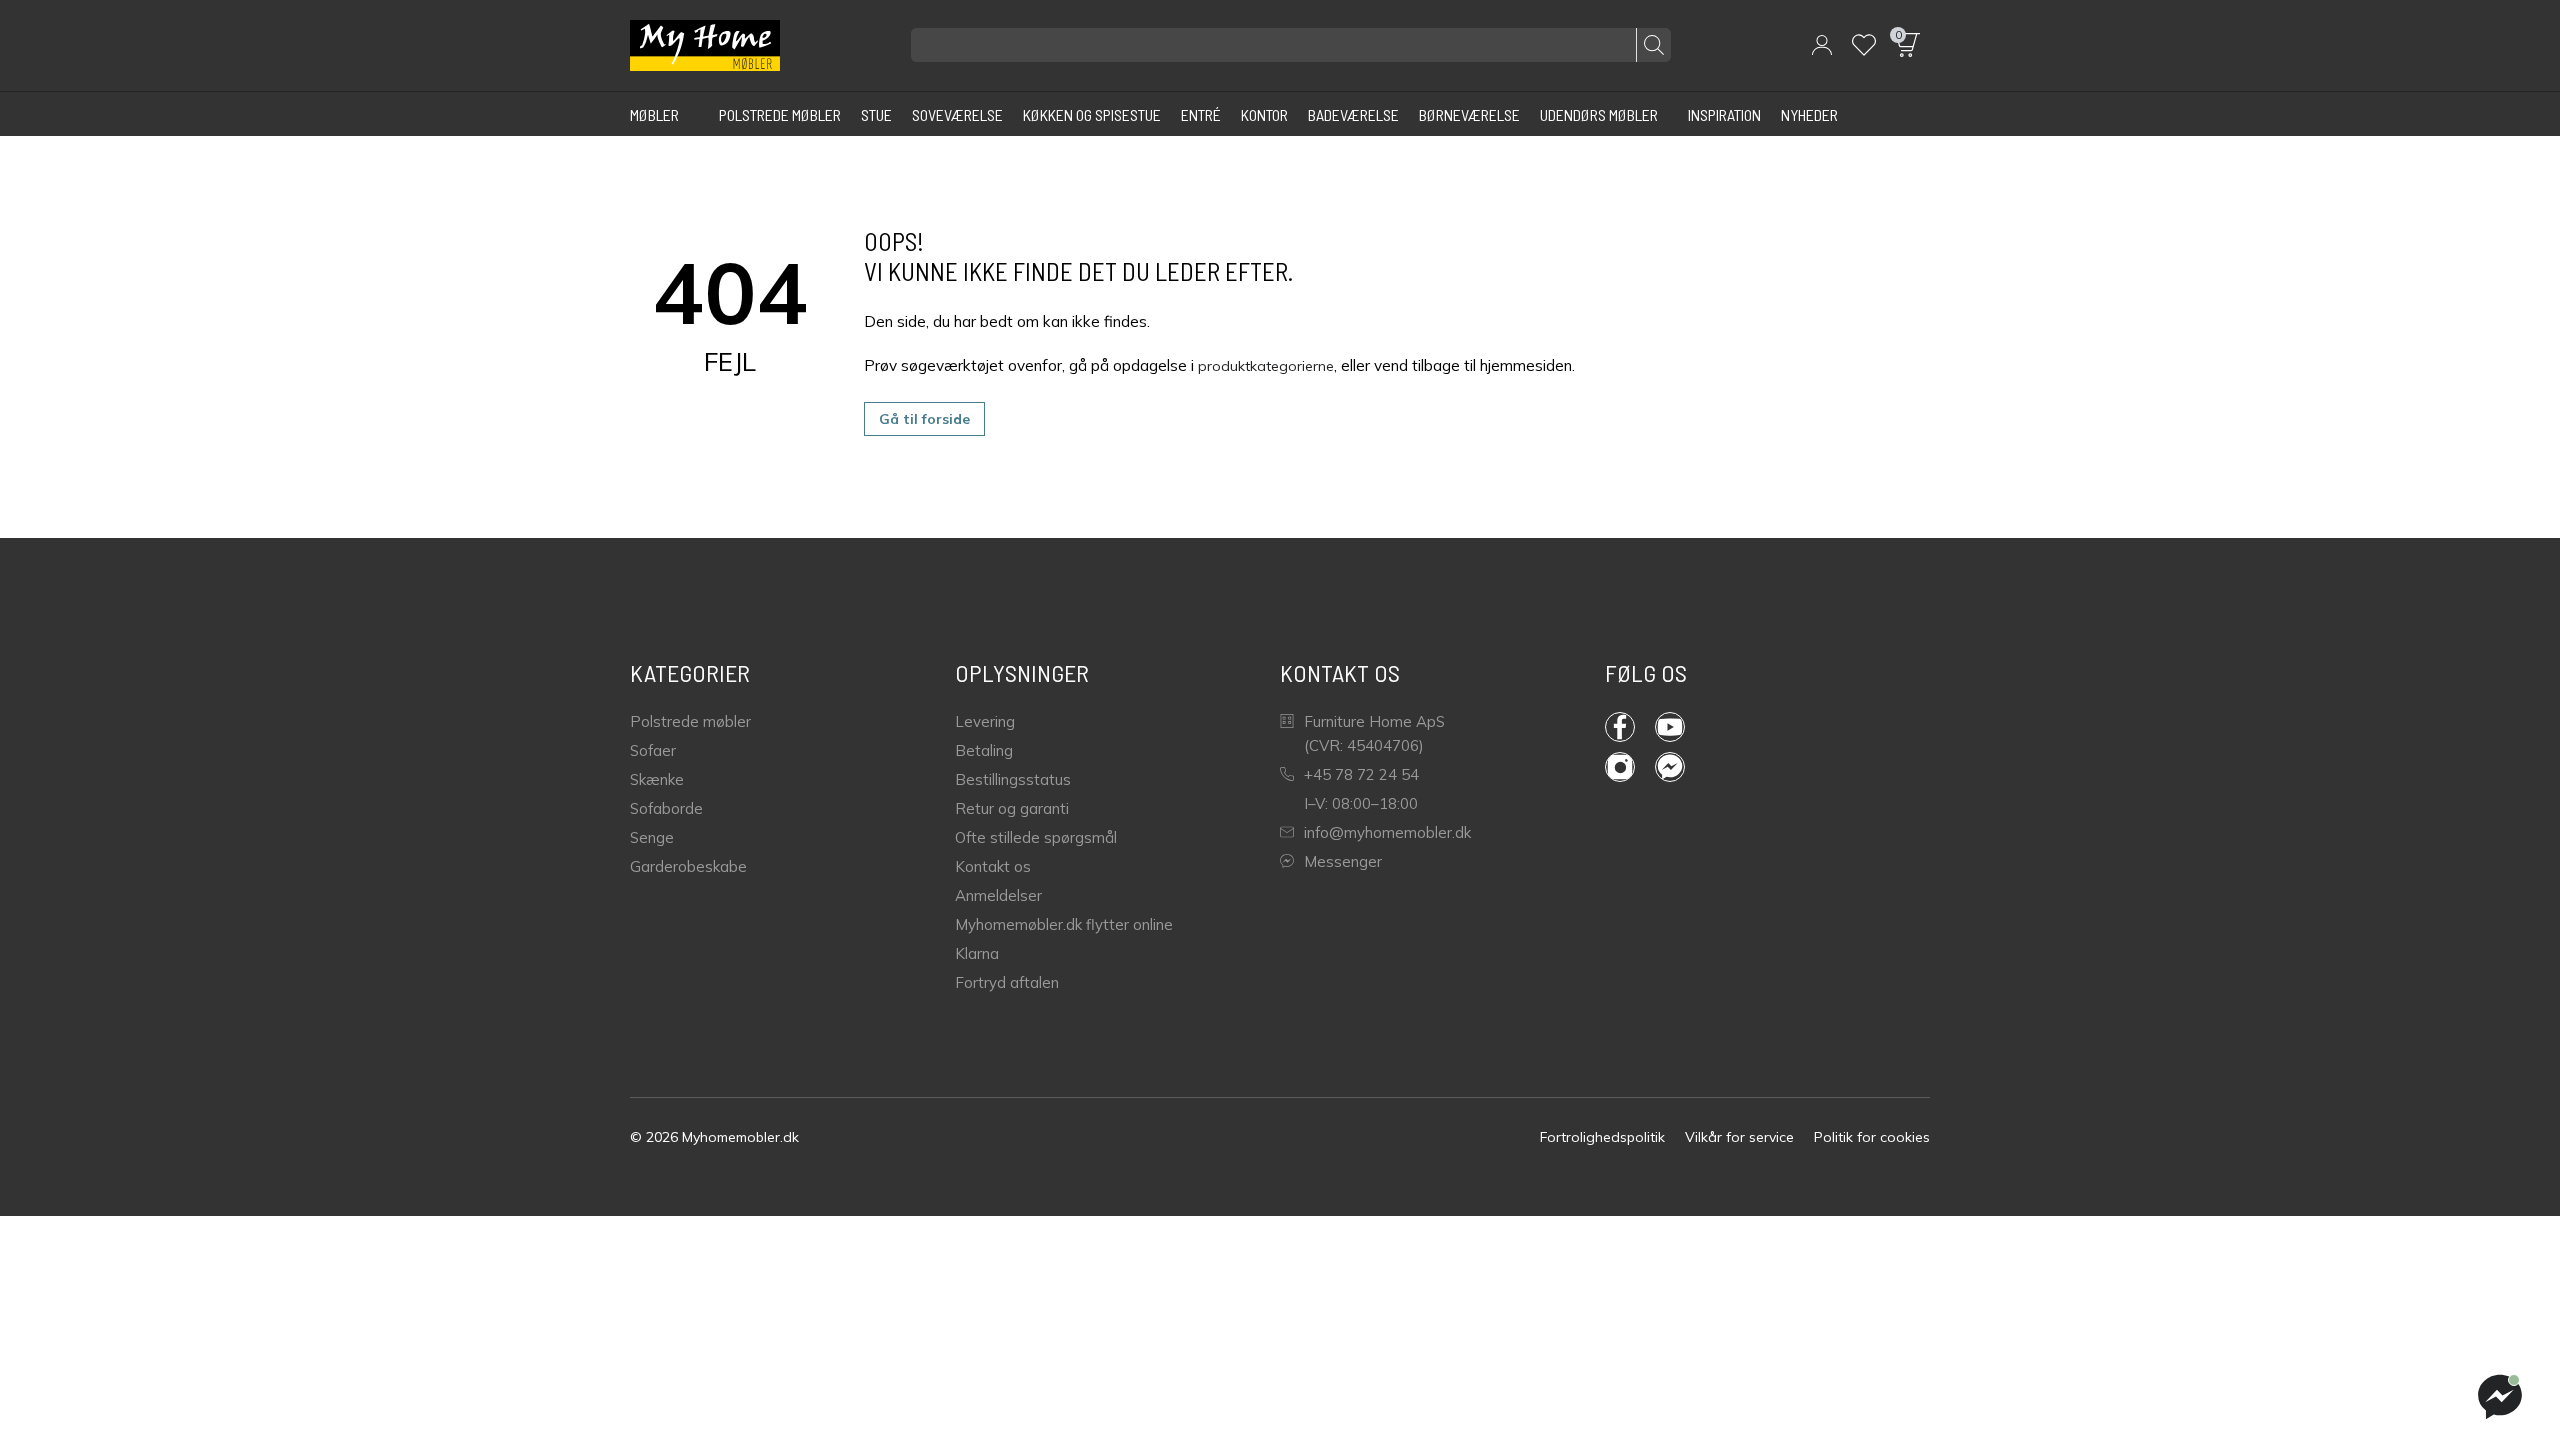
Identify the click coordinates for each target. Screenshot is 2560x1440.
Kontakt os (993, 866)
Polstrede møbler (690, 721)
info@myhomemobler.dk (1387, 832)
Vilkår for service (1739, 1137)
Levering (985, 721)
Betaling (984, 750)
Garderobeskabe (688, 866)
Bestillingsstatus (1013, 779)
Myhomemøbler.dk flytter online (1064, 924)
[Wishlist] (1864, 45)
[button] (1822, 45)
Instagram (1630, 767)
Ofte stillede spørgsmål (1036, 837)
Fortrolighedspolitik (1602, 1137)
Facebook (1630, 727)
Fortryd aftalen (1007, 982)
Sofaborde (666, 808)
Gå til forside (924, 419)
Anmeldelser (998, 895)
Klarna (977, 953)
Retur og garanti (1012, 808)
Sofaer (653, 750)
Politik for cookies (1872, 1137)
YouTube (1680, 727)
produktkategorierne (1266, 366)
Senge (652, 837)
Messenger (1343, 861)
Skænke (657, 779)
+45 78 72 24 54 (1361, 774)
